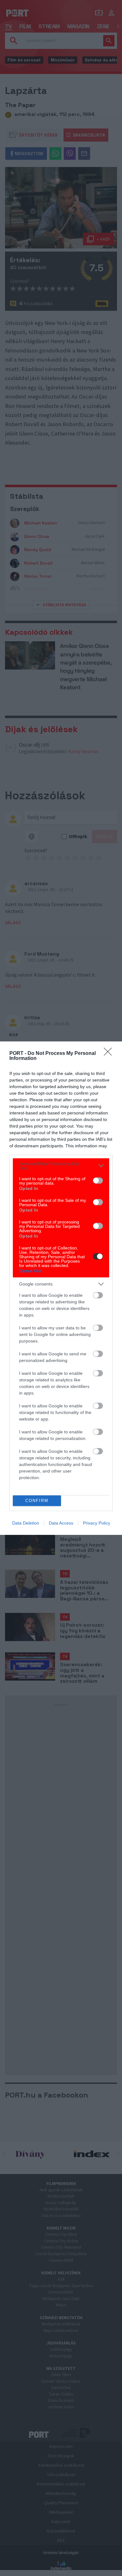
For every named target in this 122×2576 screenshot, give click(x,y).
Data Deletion (26, 1523)
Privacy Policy (97, 1523)
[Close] (110, 1054)
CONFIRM (37, 1501)
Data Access (61, 1523)
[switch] (98, 1181)
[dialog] (61, 1288)
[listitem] (61, 1166)
